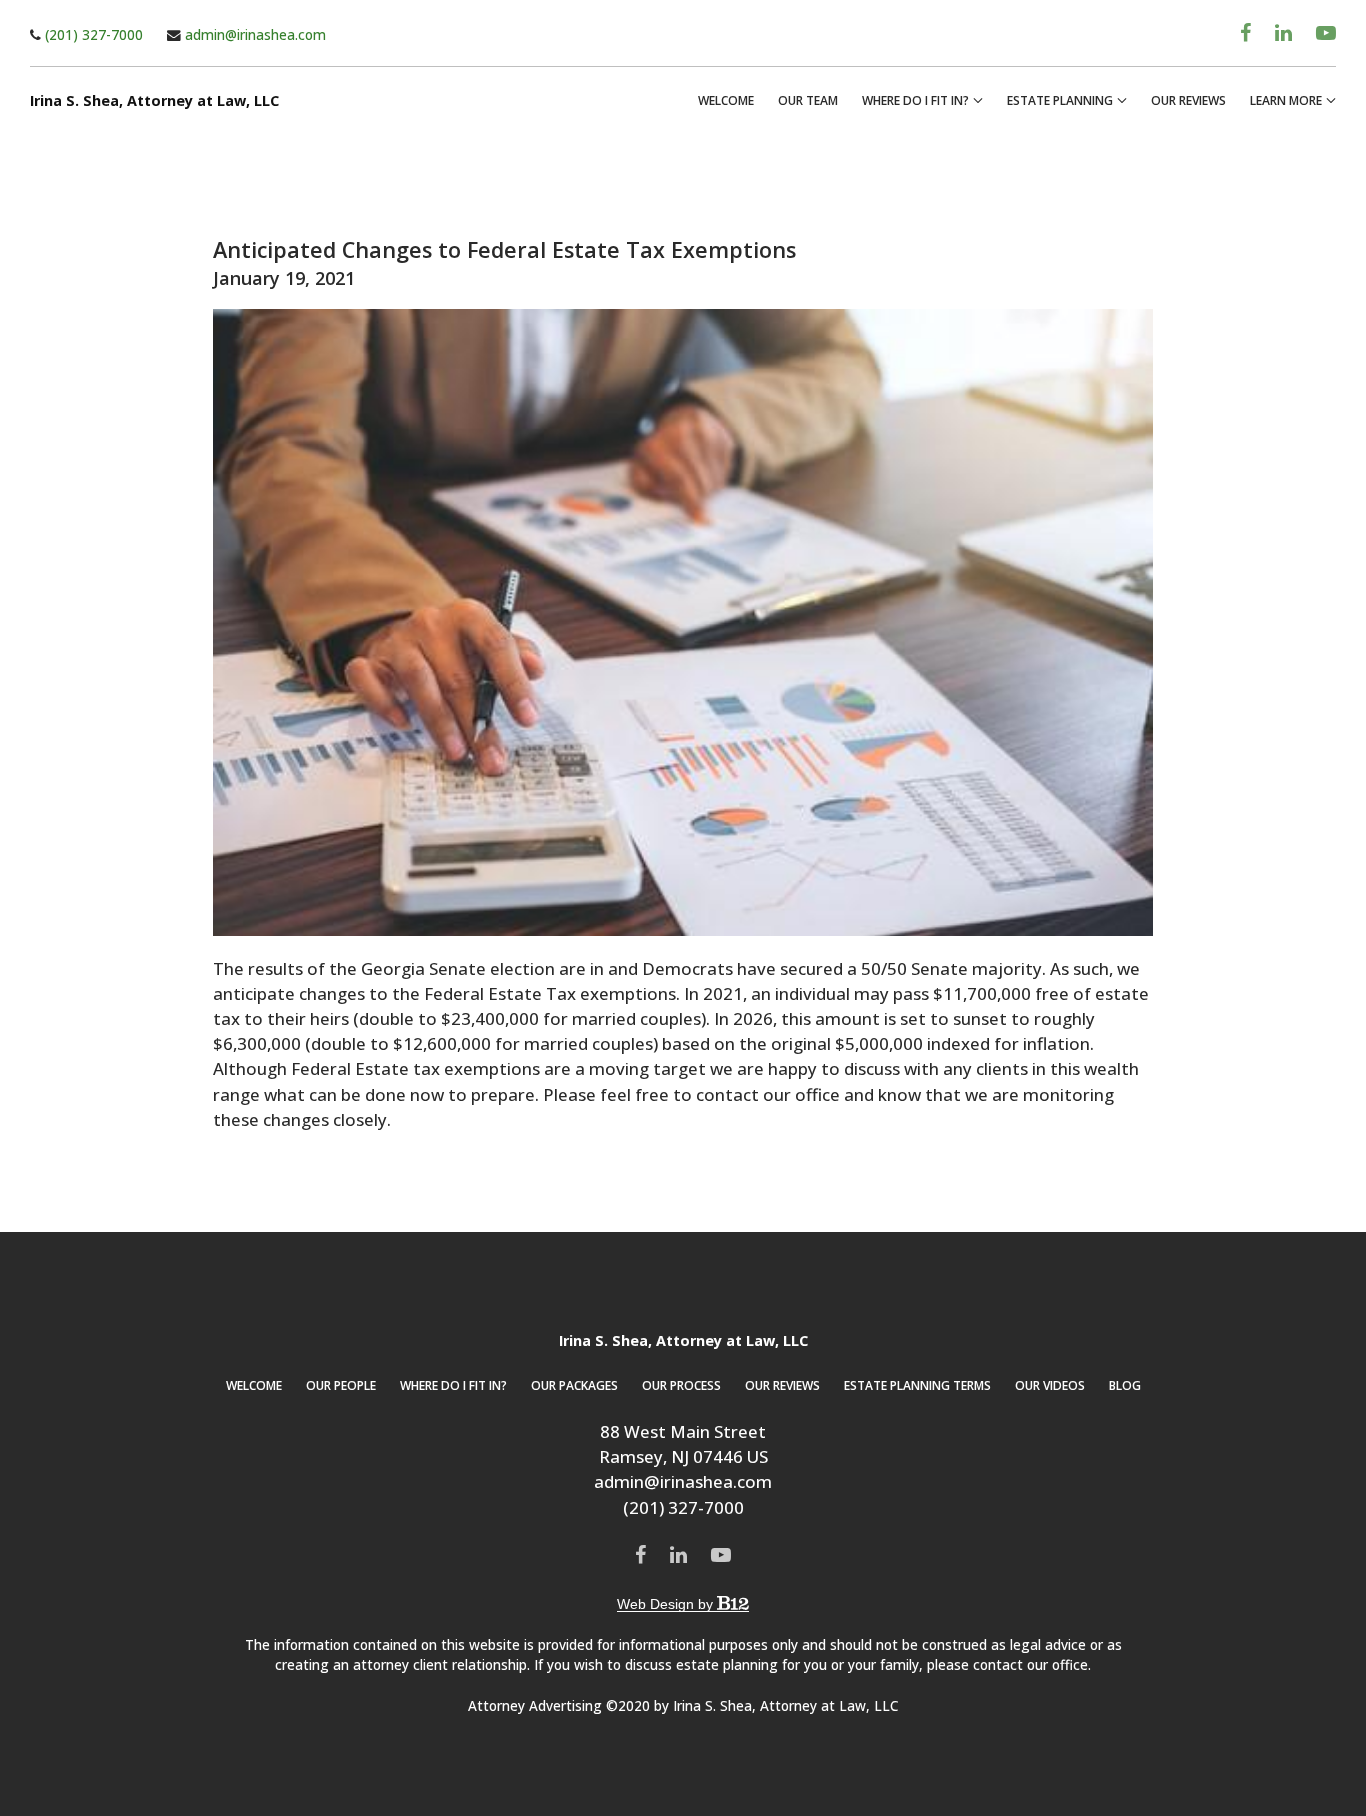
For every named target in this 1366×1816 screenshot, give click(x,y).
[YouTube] (1326, 33)
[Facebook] (1245, 33)
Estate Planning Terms (917, 1385)
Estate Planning (1060, 100)
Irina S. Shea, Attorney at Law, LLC (154, 101)
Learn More (1286, 100)
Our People (341, 1385)
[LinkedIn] (1283, 33)
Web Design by (667, 1604)
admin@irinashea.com (253, 34)
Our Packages (574, 1385)
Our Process (681, 1385)
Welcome (726, 100)
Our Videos (1050, 1385)
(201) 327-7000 (92, 34)
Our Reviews (1188, 100)
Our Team (808, 100)
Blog (1125, 1385)
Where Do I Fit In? (915, 100)
